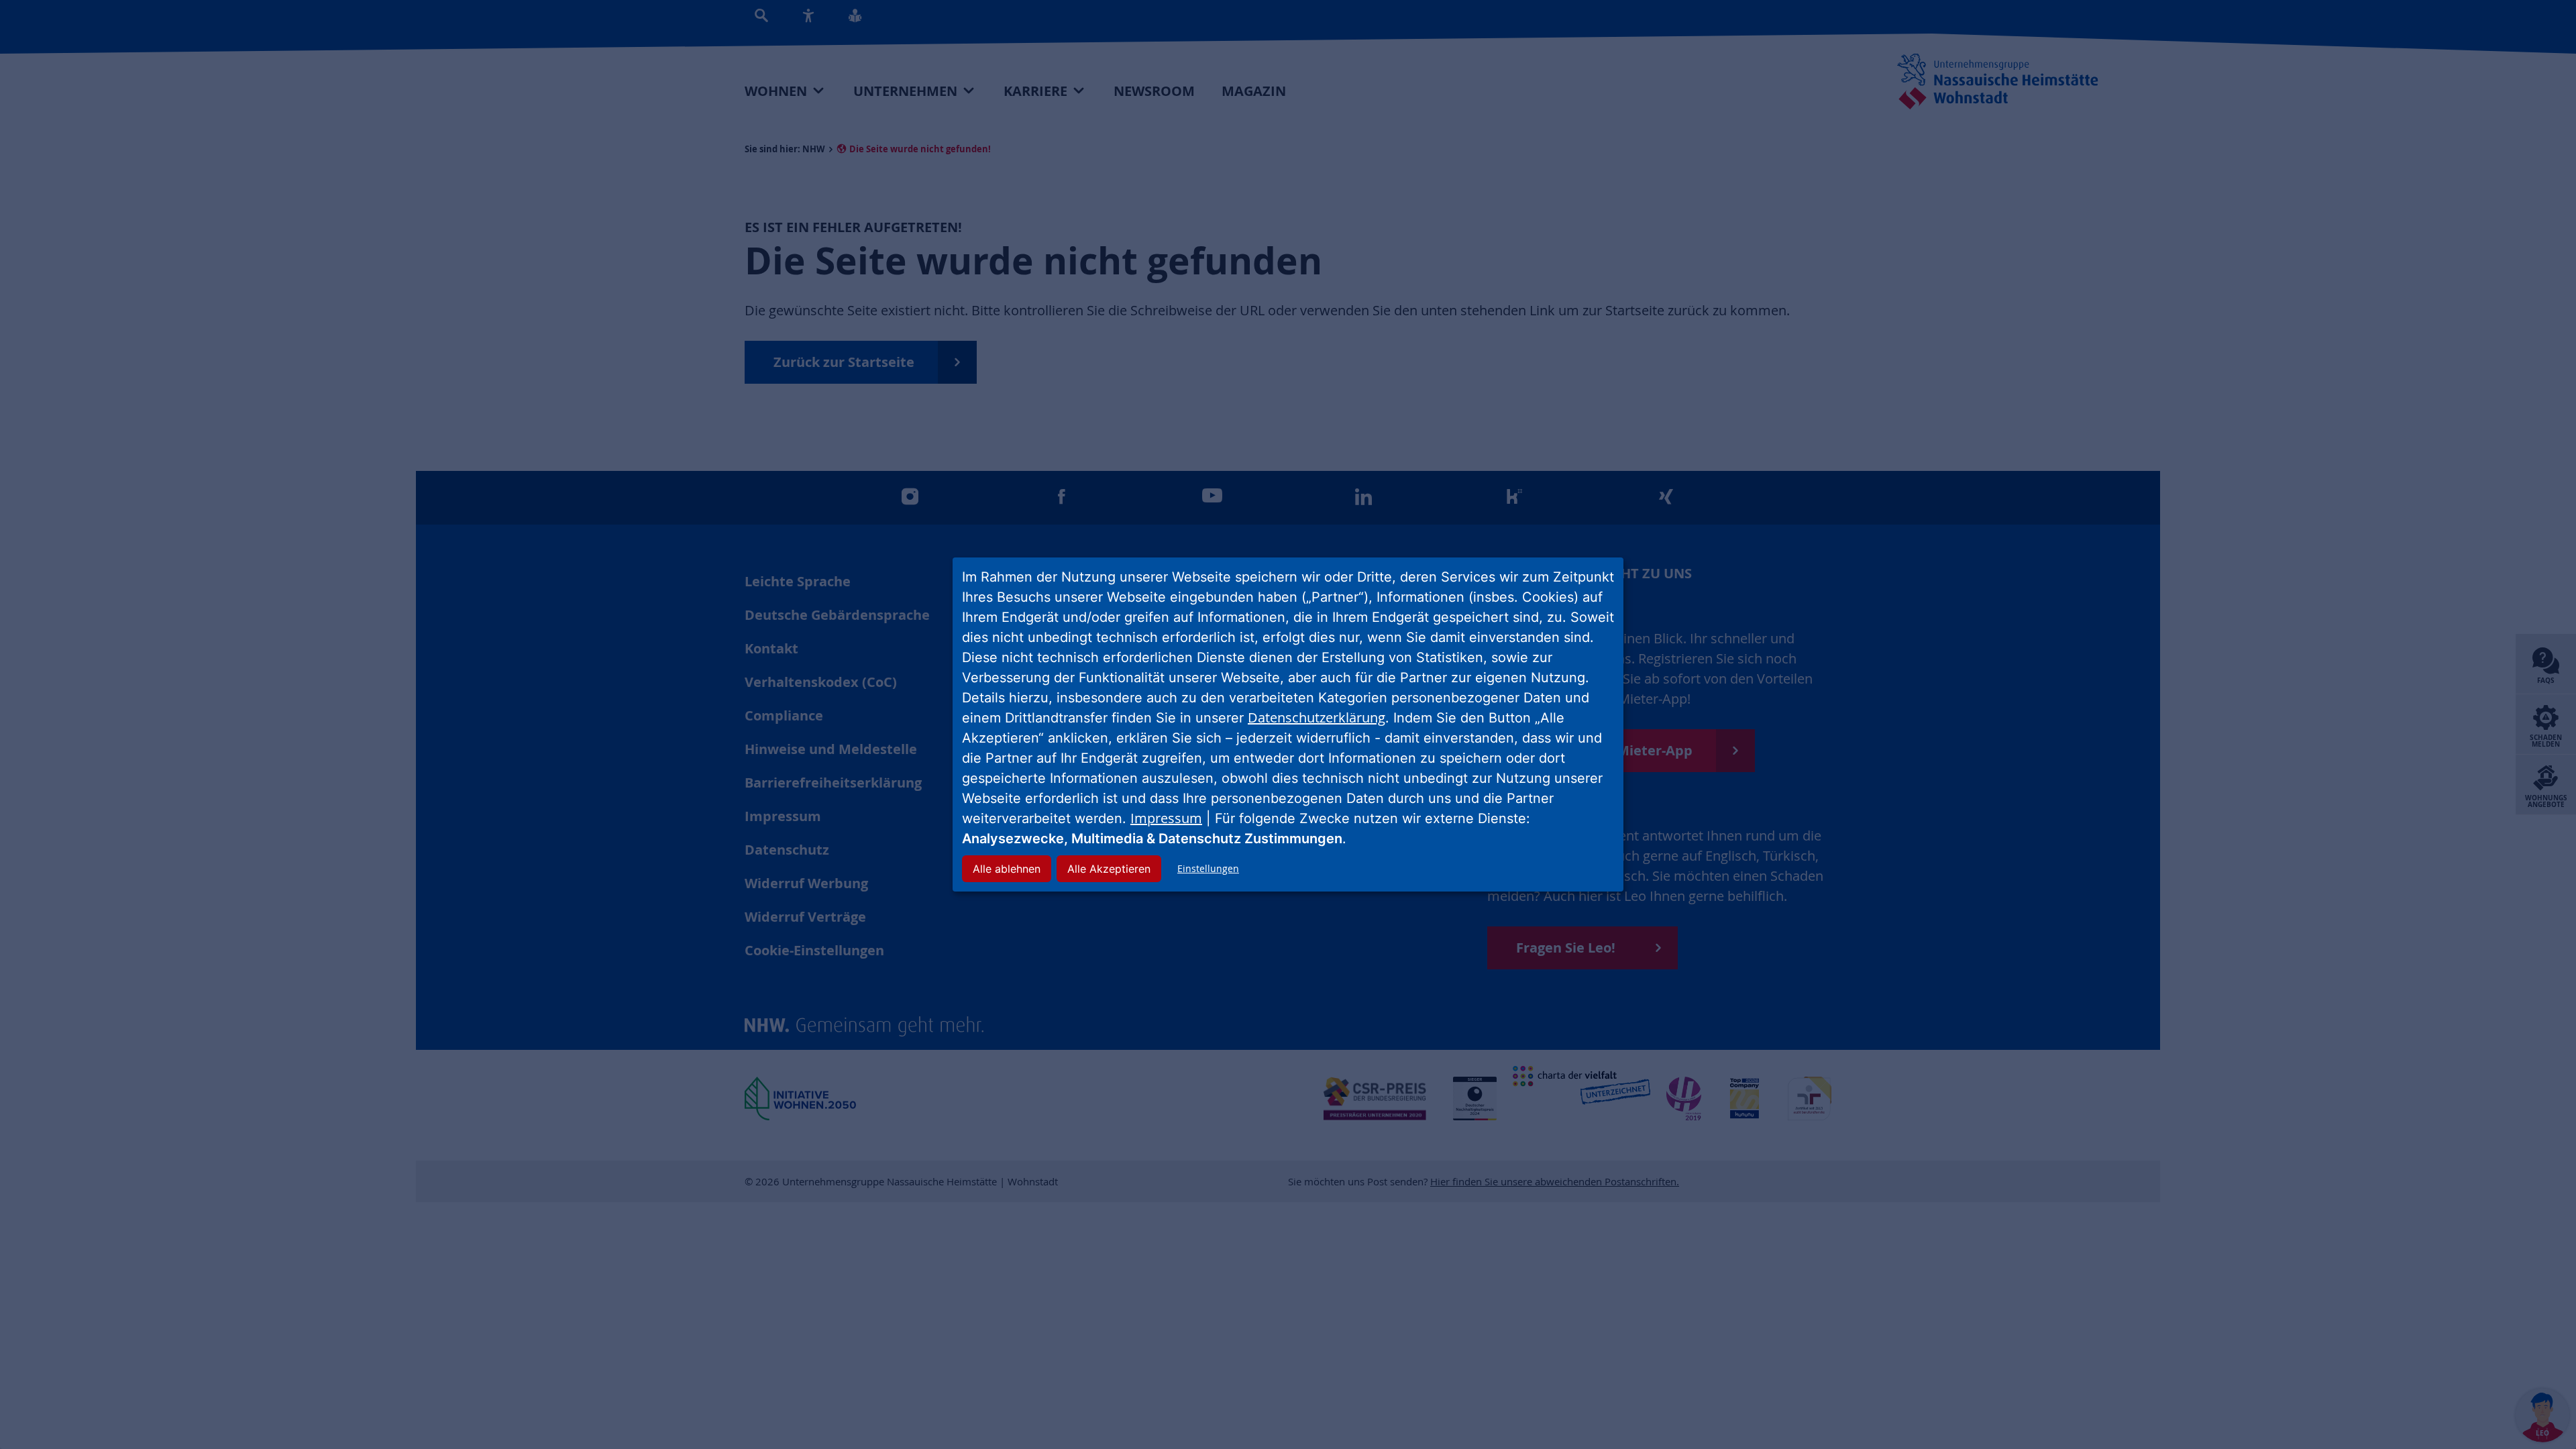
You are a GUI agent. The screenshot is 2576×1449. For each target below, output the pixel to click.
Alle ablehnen (1007, 869)
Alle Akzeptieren (1109, 869)
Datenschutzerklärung (1317, 717)
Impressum (1166, 818)
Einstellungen (1208, 868)
